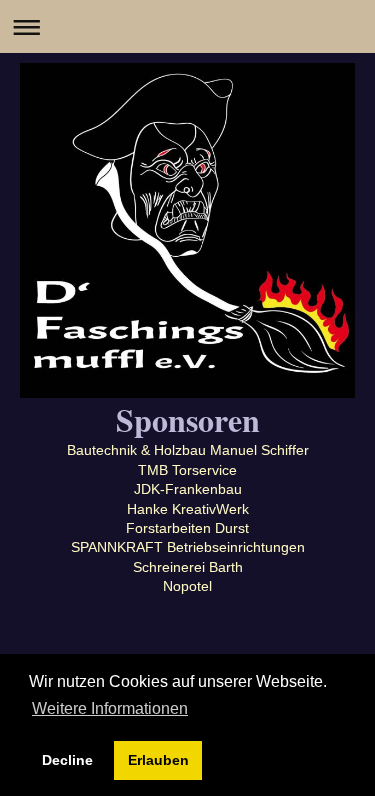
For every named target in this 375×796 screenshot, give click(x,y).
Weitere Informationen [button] (110, 708)
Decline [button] (67, 760)
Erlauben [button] (158, 760)
